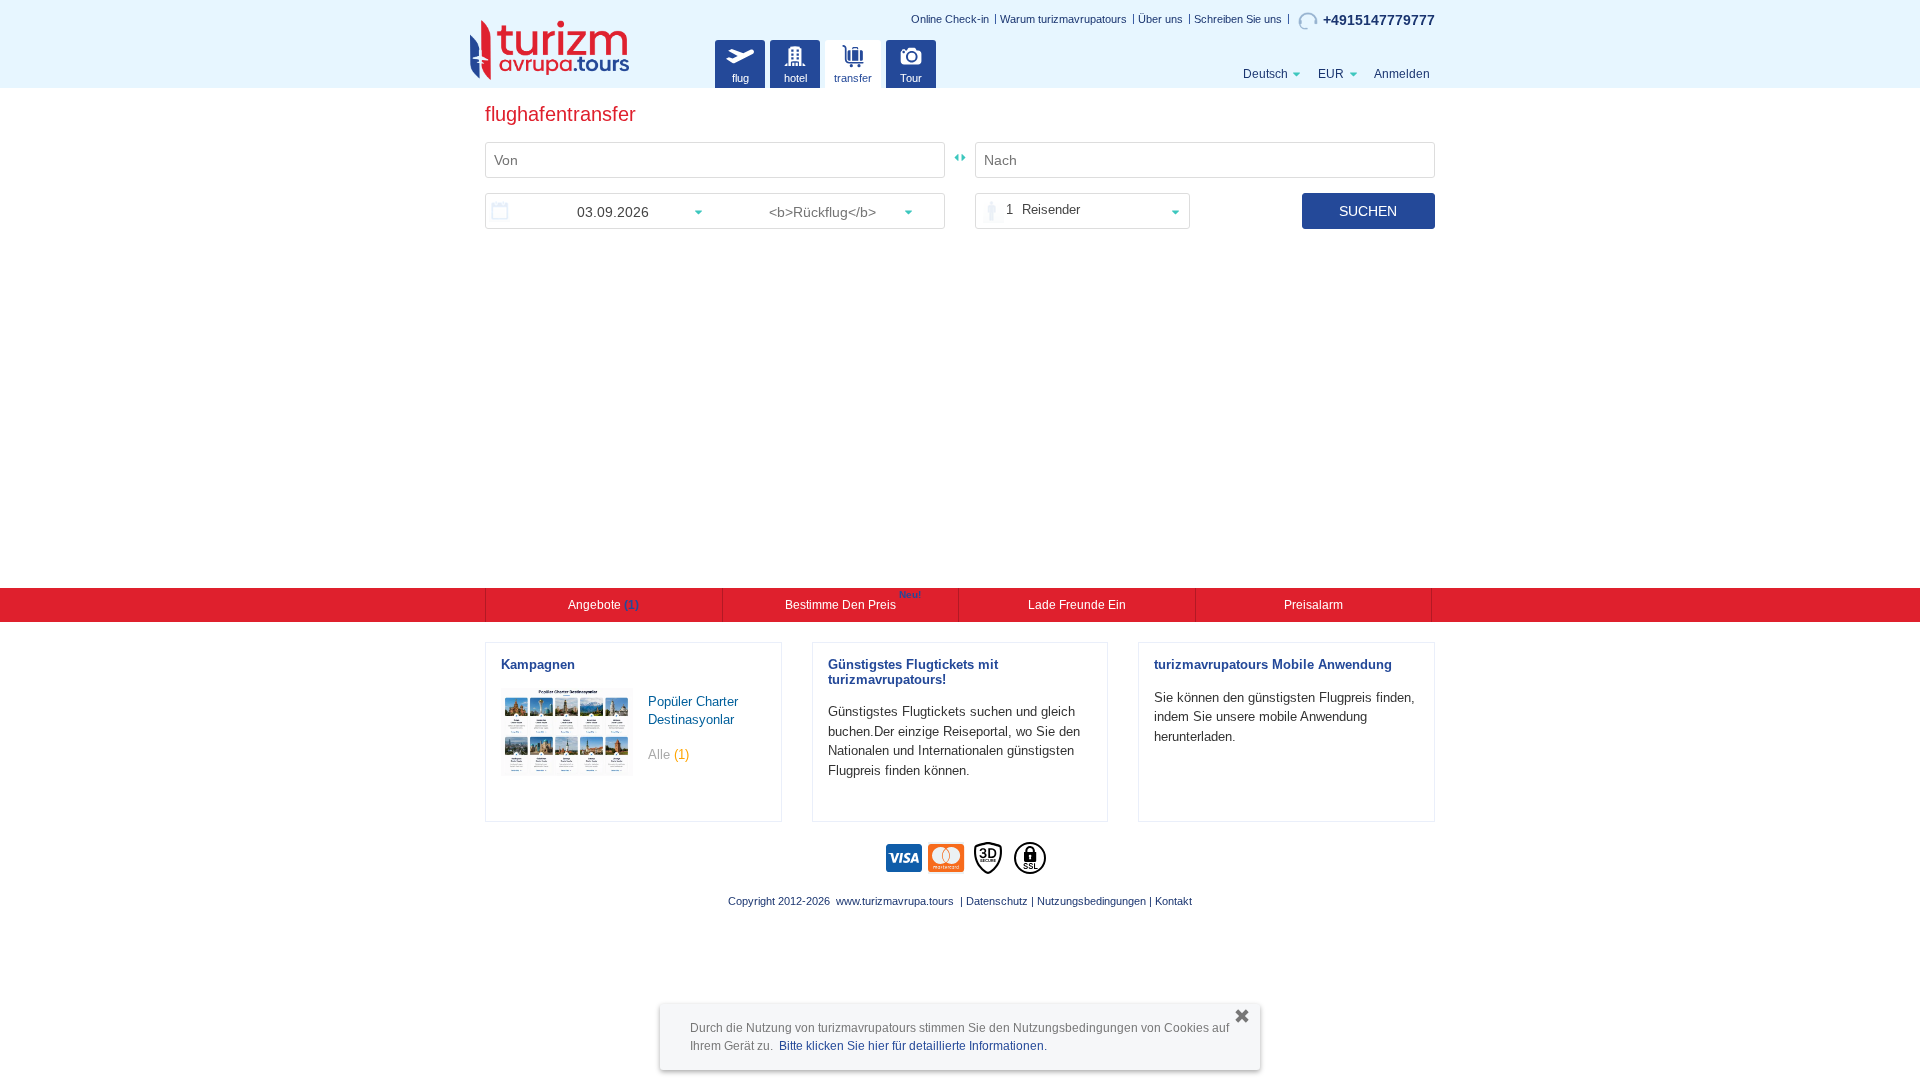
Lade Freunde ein (1077, 605)
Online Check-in (950, 19)
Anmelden (1402, 74)
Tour (911, 78)
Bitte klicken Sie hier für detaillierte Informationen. (913, 1046)
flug (740, 78)
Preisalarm (1313, 605)
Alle (668, 754)
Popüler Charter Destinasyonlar (693, 711)
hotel (795, 78)
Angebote (603, 605)
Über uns (1160, 19)
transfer (853, 78)
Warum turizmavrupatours (1063, 19)
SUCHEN (1368, 211)
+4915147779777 (1379, 20)
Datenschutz (997, 901)
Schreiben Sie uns (1238, 19)
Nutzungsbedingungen (1091, 901)
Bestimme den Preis (843, 603)
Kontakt (1173, 901)
